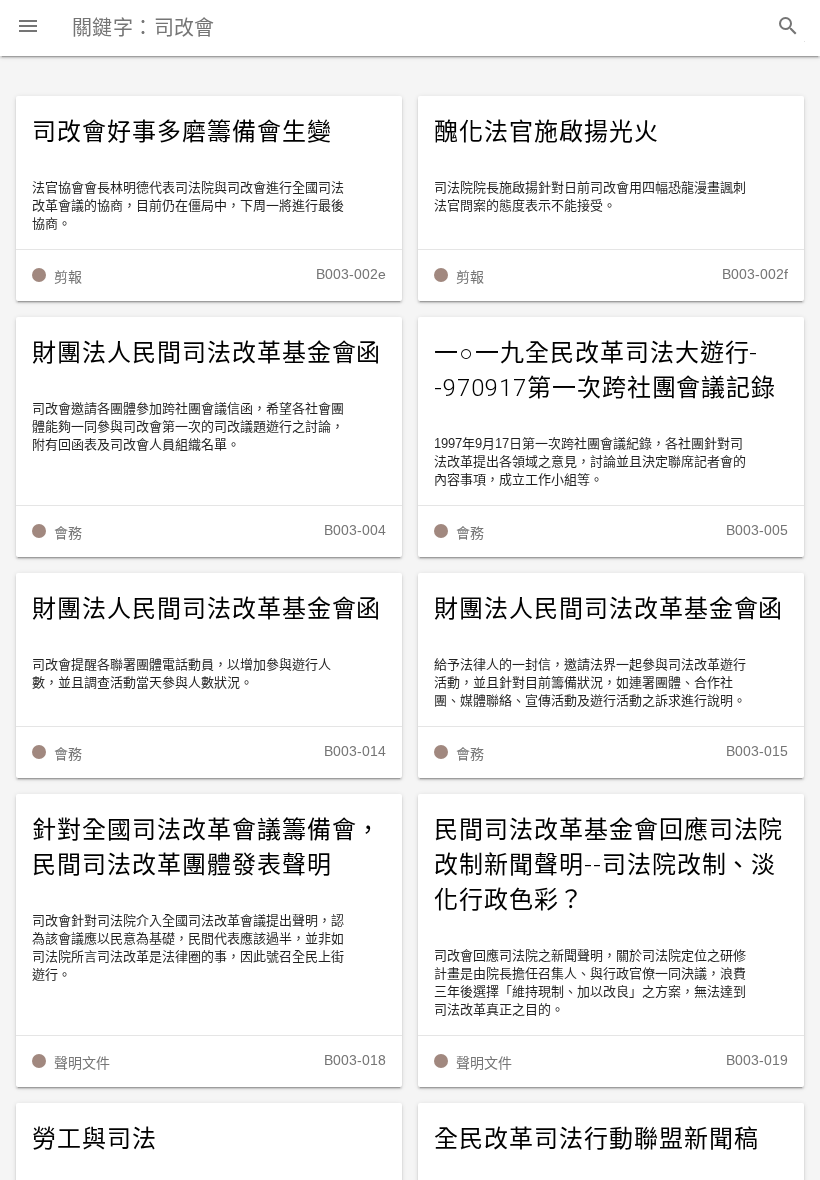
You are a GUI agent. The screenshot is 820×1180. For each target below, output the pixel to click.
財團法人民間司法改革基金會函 (206, 353)
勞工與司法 (94, 1139)
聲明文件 (82, 1063)
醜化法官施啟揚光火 (546, 132)
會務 (68, 533)
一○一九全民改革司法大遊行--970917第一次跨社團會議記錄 (605, 370)
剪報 (68, 277)
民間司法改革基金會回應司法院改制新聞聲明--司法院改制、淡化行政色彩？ (608, 865)
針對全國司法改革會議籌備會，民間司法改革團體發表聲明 (206, 847)
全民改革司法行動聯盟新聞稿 (596, 1139)
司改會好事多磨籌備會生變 (182, 132)
